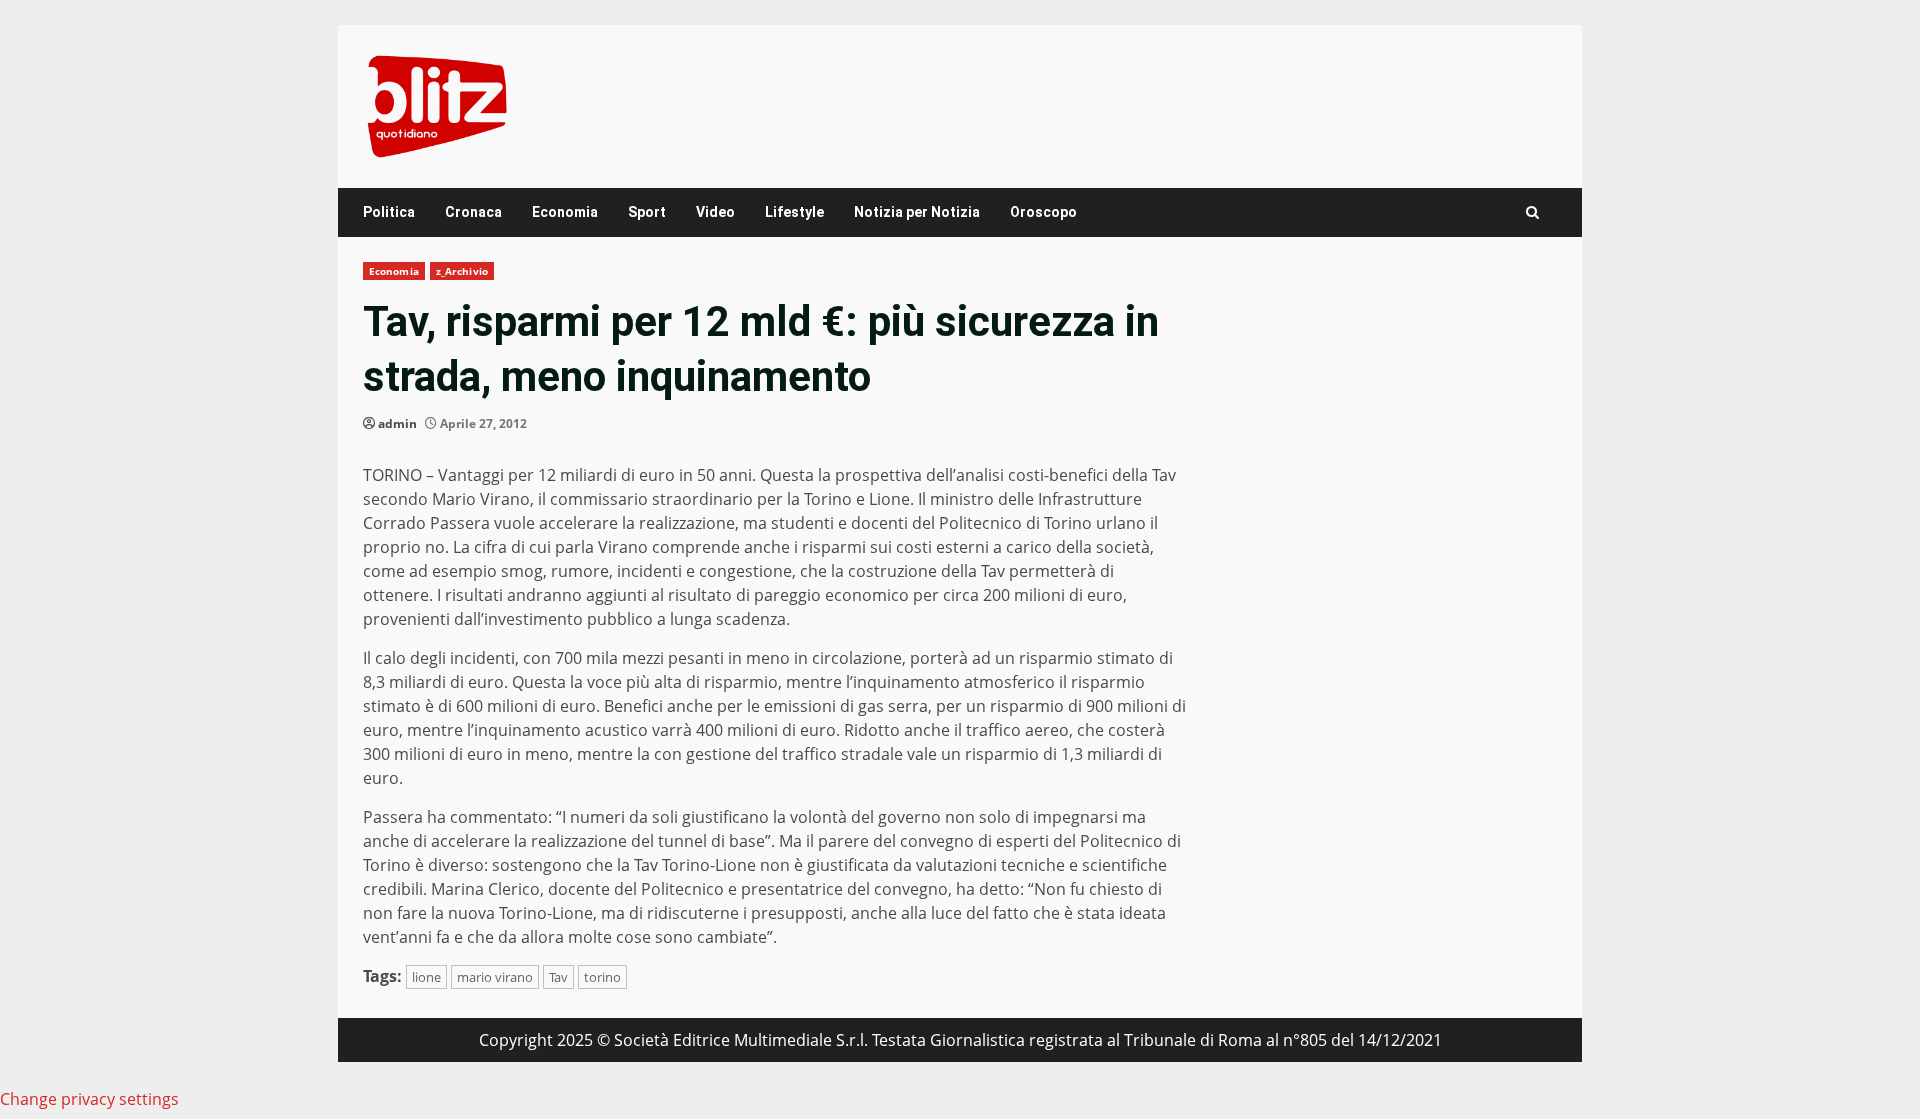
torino (602, 977)
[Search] (1532, 212)
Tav (558, 977)
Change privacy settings (89, 1099)
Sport (647, 212)
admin (397, 423)
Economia (565, 212)
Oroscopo (1043, 212)
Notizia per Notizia (917, 212)
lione (426, 977)
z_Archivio (462, 271)
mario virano (495, 977)
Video (715, 212)
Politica (389, 212)
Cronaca (473, 212)
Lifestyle (794, 212)
